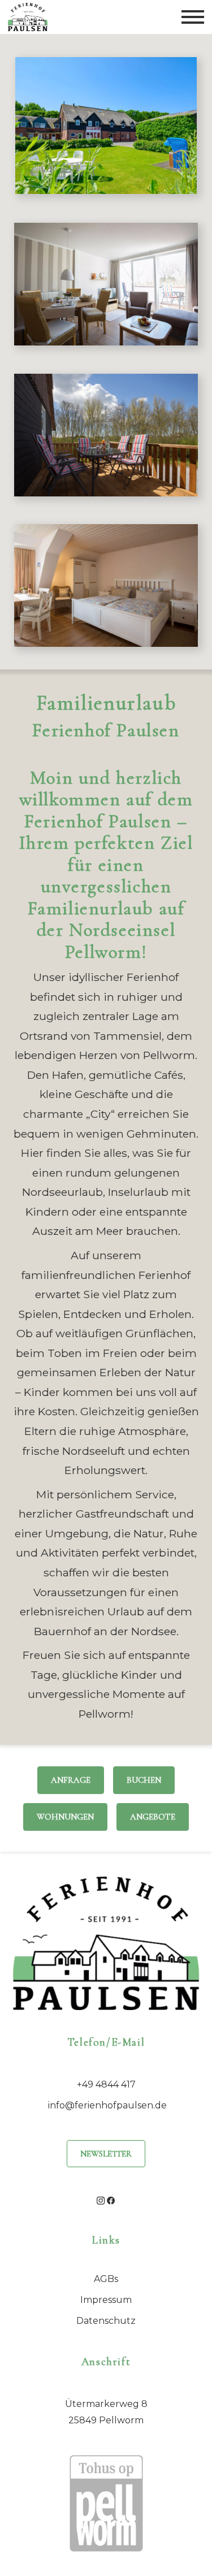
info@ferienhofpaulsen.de (107, 2105)
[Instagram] (101, 2200)
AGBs (106, 2279)
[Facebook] (111, 2200)
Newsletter (106, 2154)
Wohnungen (65, 1817)
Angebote (153, 1817)
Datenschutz (106, 2321)
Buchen (144, 1780)
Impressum (106, 2300)
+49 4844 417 (106, 2084)
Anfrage (71, 1780)
